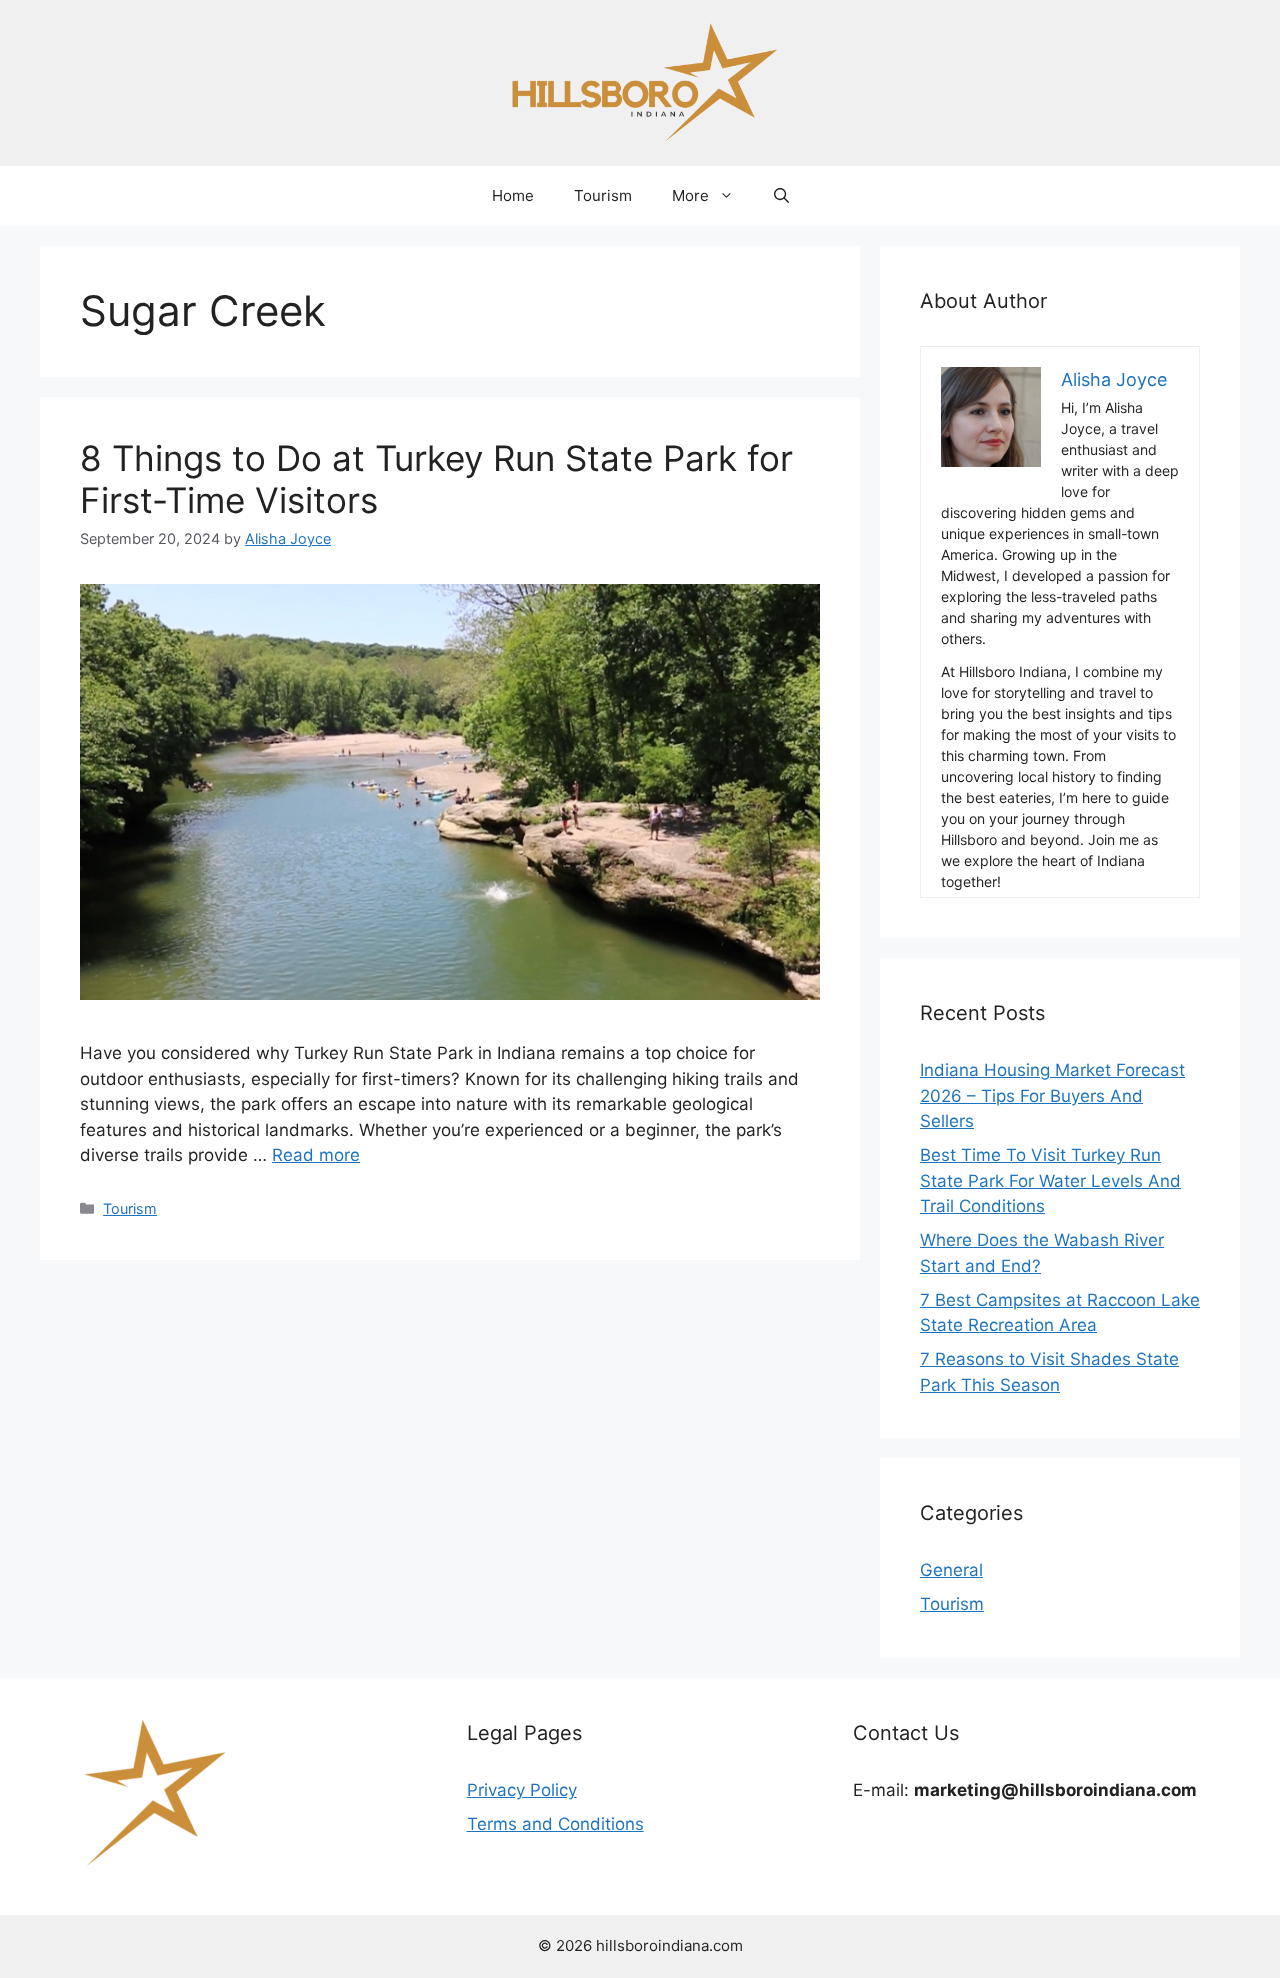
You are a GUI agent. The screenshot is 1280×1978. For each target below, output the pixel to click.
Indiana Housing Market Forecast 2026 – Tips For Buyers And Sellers (1052, 1095)
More (690, 195)
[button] (781, 196)
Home (513, 195)
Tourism (603, 195)
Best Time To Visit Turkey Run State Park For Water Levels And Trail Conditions (1050, 1180)
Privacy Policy (522, 1790)
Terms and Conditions (555, 1824)
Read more (316, 1155)
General (951, 1570)
